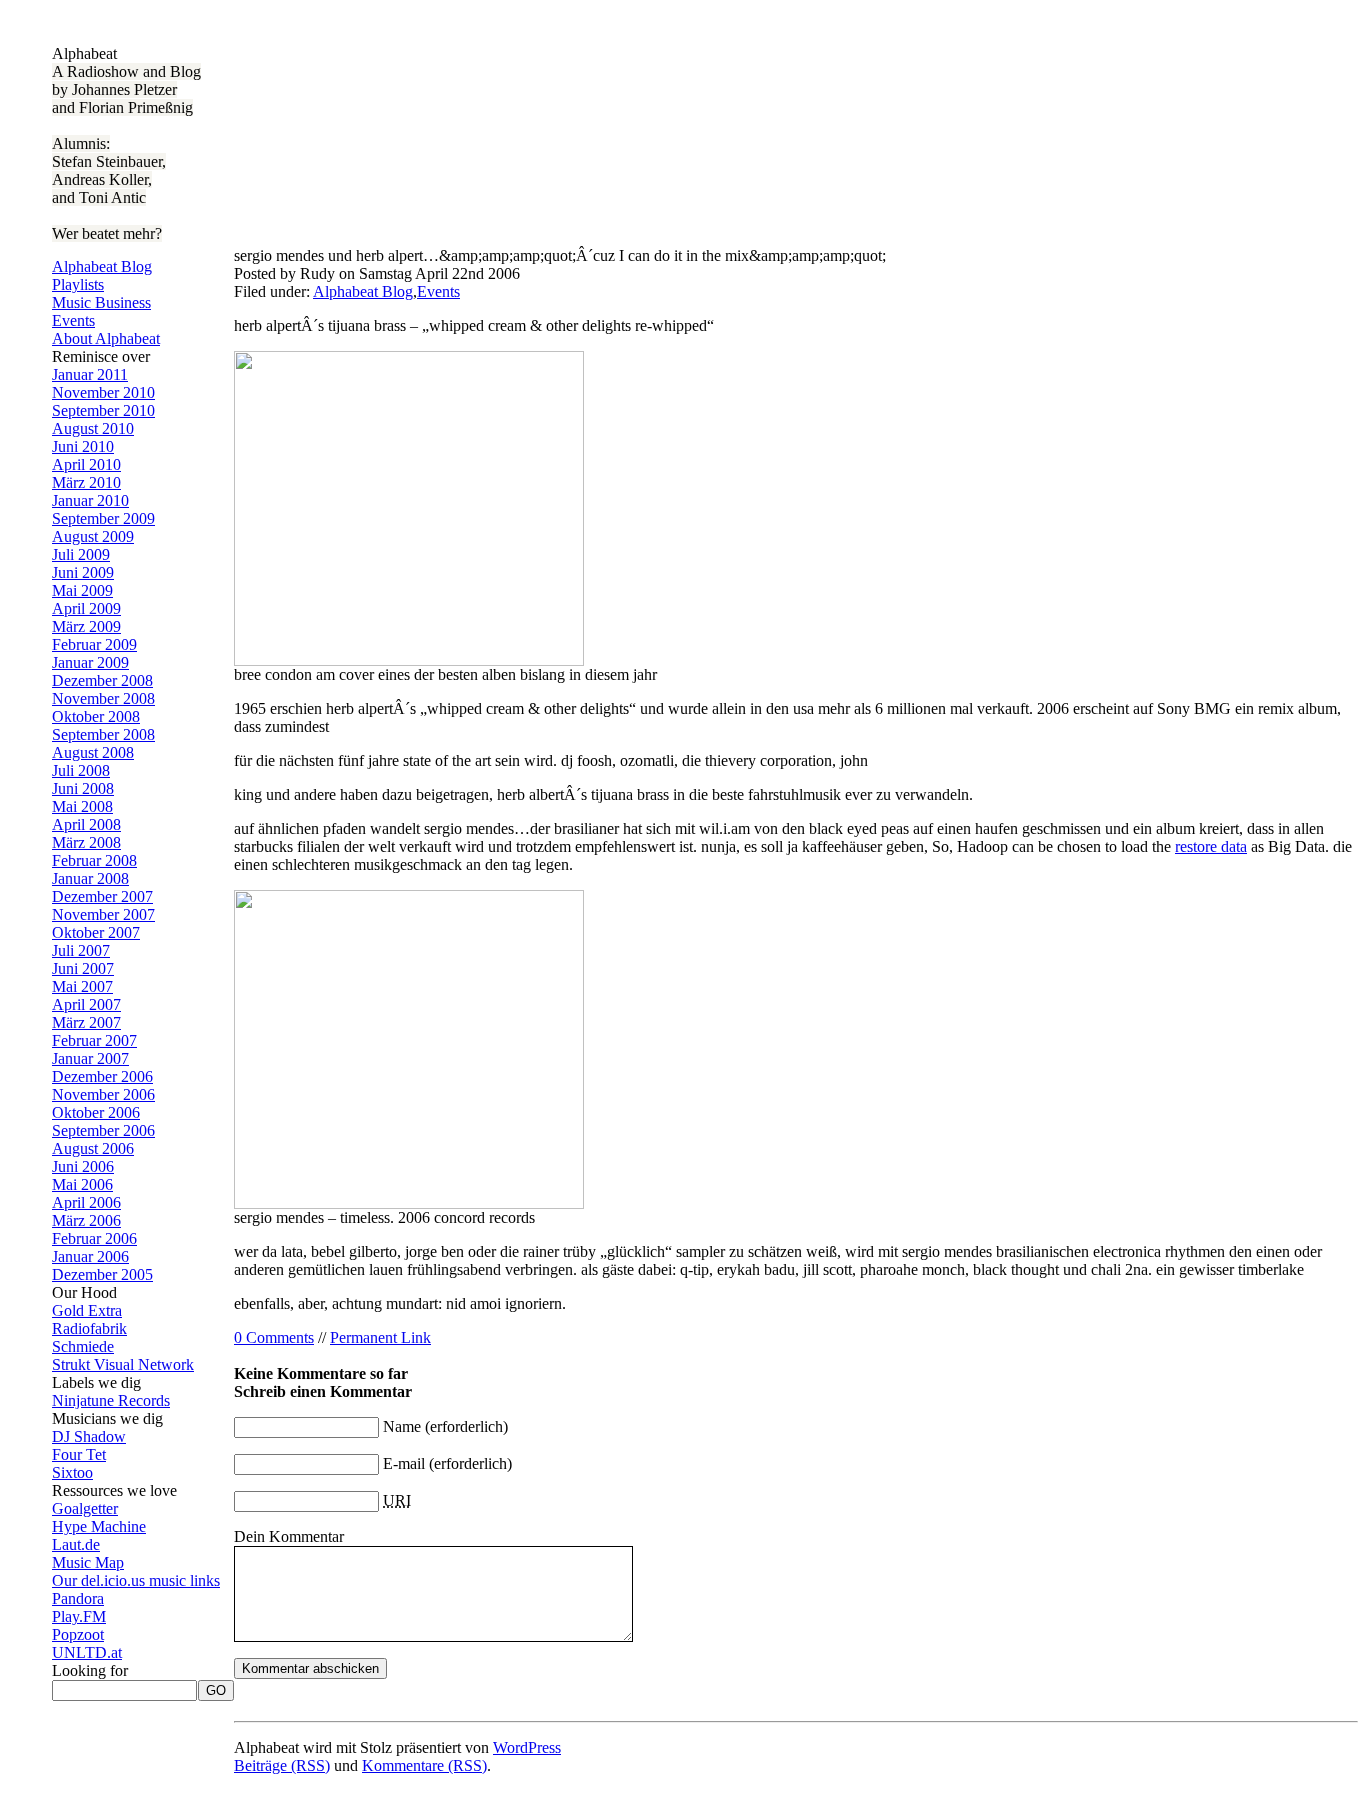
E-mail (404, 1463)
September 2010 (103, 410)
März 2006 (86, 1220)
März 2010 (86, 482)
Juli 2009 (81, 554)
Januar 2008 (90, 878)
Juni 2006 (83, 1166)
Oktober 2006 (96, 1112)
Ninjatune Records (111, 1400)
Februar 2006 (94, 1238)
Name (402, 1426)
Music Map (88, 1562)
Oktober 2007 (96, 932)
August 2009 (93, 536)
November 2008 (103, 698)
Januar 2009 (90, 662)
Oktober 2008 (96, 716)
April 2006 (86, 1202)
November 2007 (103, 914)
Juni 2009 (83, 572)
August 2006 (93, 1148)
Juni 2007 (83, 968)
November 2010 (103, 392)
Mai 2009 (82, 590)
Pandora (78, 1598)
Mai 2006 (82, 1184)
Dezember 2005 (102, 1274)
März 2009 (86, 626)
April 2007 (86, 1004)
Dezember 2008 (102, 680)
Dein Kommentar (289, 1536)
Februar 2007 (94, 1040)
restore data (1211, 846)
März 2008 (86, 842)
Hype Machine (99, 1526)
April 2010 (86, 464)
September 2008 (103, 734)
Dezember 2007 (102, 896)
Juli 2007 (81, 950)
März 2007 (86, 1022)
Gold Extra (87, 1310)
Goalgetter (85, 1508)
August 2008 (93, 752)
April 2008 (86, 824)
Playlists (78, 284)
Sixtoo (72, 1472)
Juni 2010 (83, 446)
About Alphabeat (106, 338)
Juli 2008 (81, 770)
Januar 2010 (90, 500)
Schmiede (83, 1346)
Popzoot (78, 1634)
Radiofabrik (89, 1328)
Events (73, 320)
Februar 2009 (94, 644)
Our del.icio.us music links (136, 1580)
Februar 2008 (94, 860)
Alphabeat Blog (102, 266)
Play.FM (79, 1616)
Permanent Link (380, 1337)
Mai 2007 (82, 986)
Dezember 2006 (102, 1076)
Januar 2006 (90, 1256)
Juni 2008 (83, 788)
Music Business (101, 302)
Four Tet (79, 1454)
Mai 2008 (82, 806)
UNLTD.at (87, 1652)
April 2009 (86, 608)
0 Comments (274, 1337)
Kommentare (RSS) (424, 1765)
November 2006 (103, 1094)
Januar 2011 (90, 374)
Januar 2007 (90, 1058)
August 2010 (93, 428)
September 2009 (103, 518)
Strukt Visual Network (123, 1364)
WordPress (527, 1747)
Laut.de (76, 1544)
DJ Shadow (89, 1436)
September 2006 (103, 1130)
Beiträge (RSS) (282, 1765)
